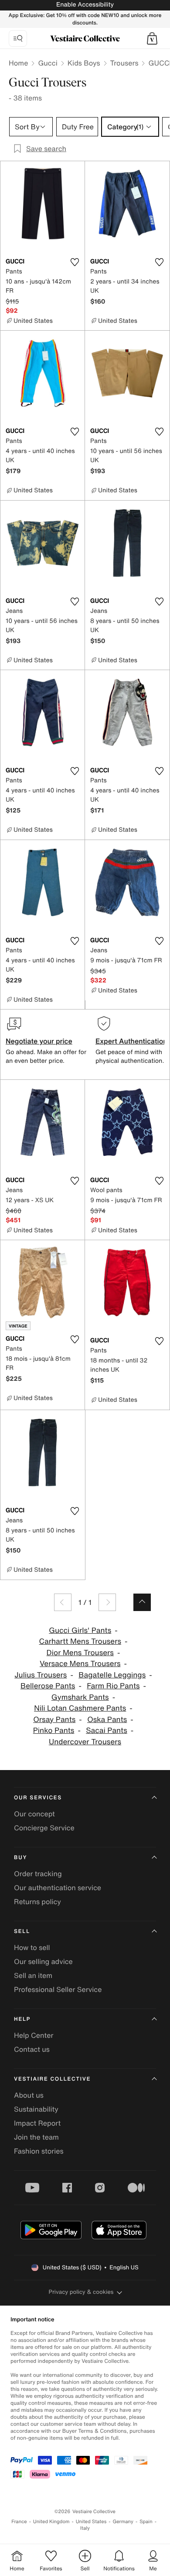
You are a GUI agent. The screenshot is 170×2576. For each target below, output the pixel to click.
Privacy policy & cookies (81, 2292)
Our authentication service (58, 1888)
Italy (85, 2528)
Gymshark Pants (80, 1697)
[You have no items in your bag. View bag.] (152, 38)
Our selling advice (43, 1961)
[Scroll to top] (142, 1602)
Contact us (32, 2049)
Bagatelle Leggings (112, 1675)
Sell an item (33, 1975)
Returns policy (37, 1902)
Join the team (36, 2137)
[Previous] (63, 1602)
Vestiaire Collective (52, 2079)
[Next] (107, 1602)
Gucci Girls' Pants (80, 1630)
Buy (20, 1858)
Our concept (34, 1814)
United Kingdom (51, 2522)
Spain (146, 2522)
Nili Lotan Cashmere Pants (80, 1708)
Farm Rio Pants (113, 1686)
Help (22, 2019)
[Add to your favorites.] (75, 262)
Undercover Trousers (85, 1742)
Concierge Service (44, 1828)
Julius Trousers (41, 1675)
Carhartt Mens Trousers (80, 1641)
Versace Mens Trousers (80, 1664)
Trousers (124, 63)
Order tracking (38, 1874)
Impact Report (37, 2123)
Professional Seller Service (58, 1989)
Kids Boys (84, 63)
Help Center (34, 2035)
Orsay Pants (54, 1720)
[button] (152, 38)
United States (91, 2522)
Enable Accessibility (85, 5)
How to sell (32, 1947)
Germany (123, 2522)
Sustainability (36, 2109)
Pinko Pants (54, 1731)
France (19, 2522)
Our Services (38, 1798)
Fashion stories (39, 2151)
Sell (22, 1931)
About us (29, 2095)
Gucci (48, 63)
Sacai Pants (107, 1731)
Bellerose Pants (48, 1686)
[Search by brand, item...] (18, 38)
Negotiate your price (39, 1041)
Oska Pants (107, 1720)
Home (18, 63)
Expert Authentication (131, 1041)
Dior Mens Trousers (80, 1653)
